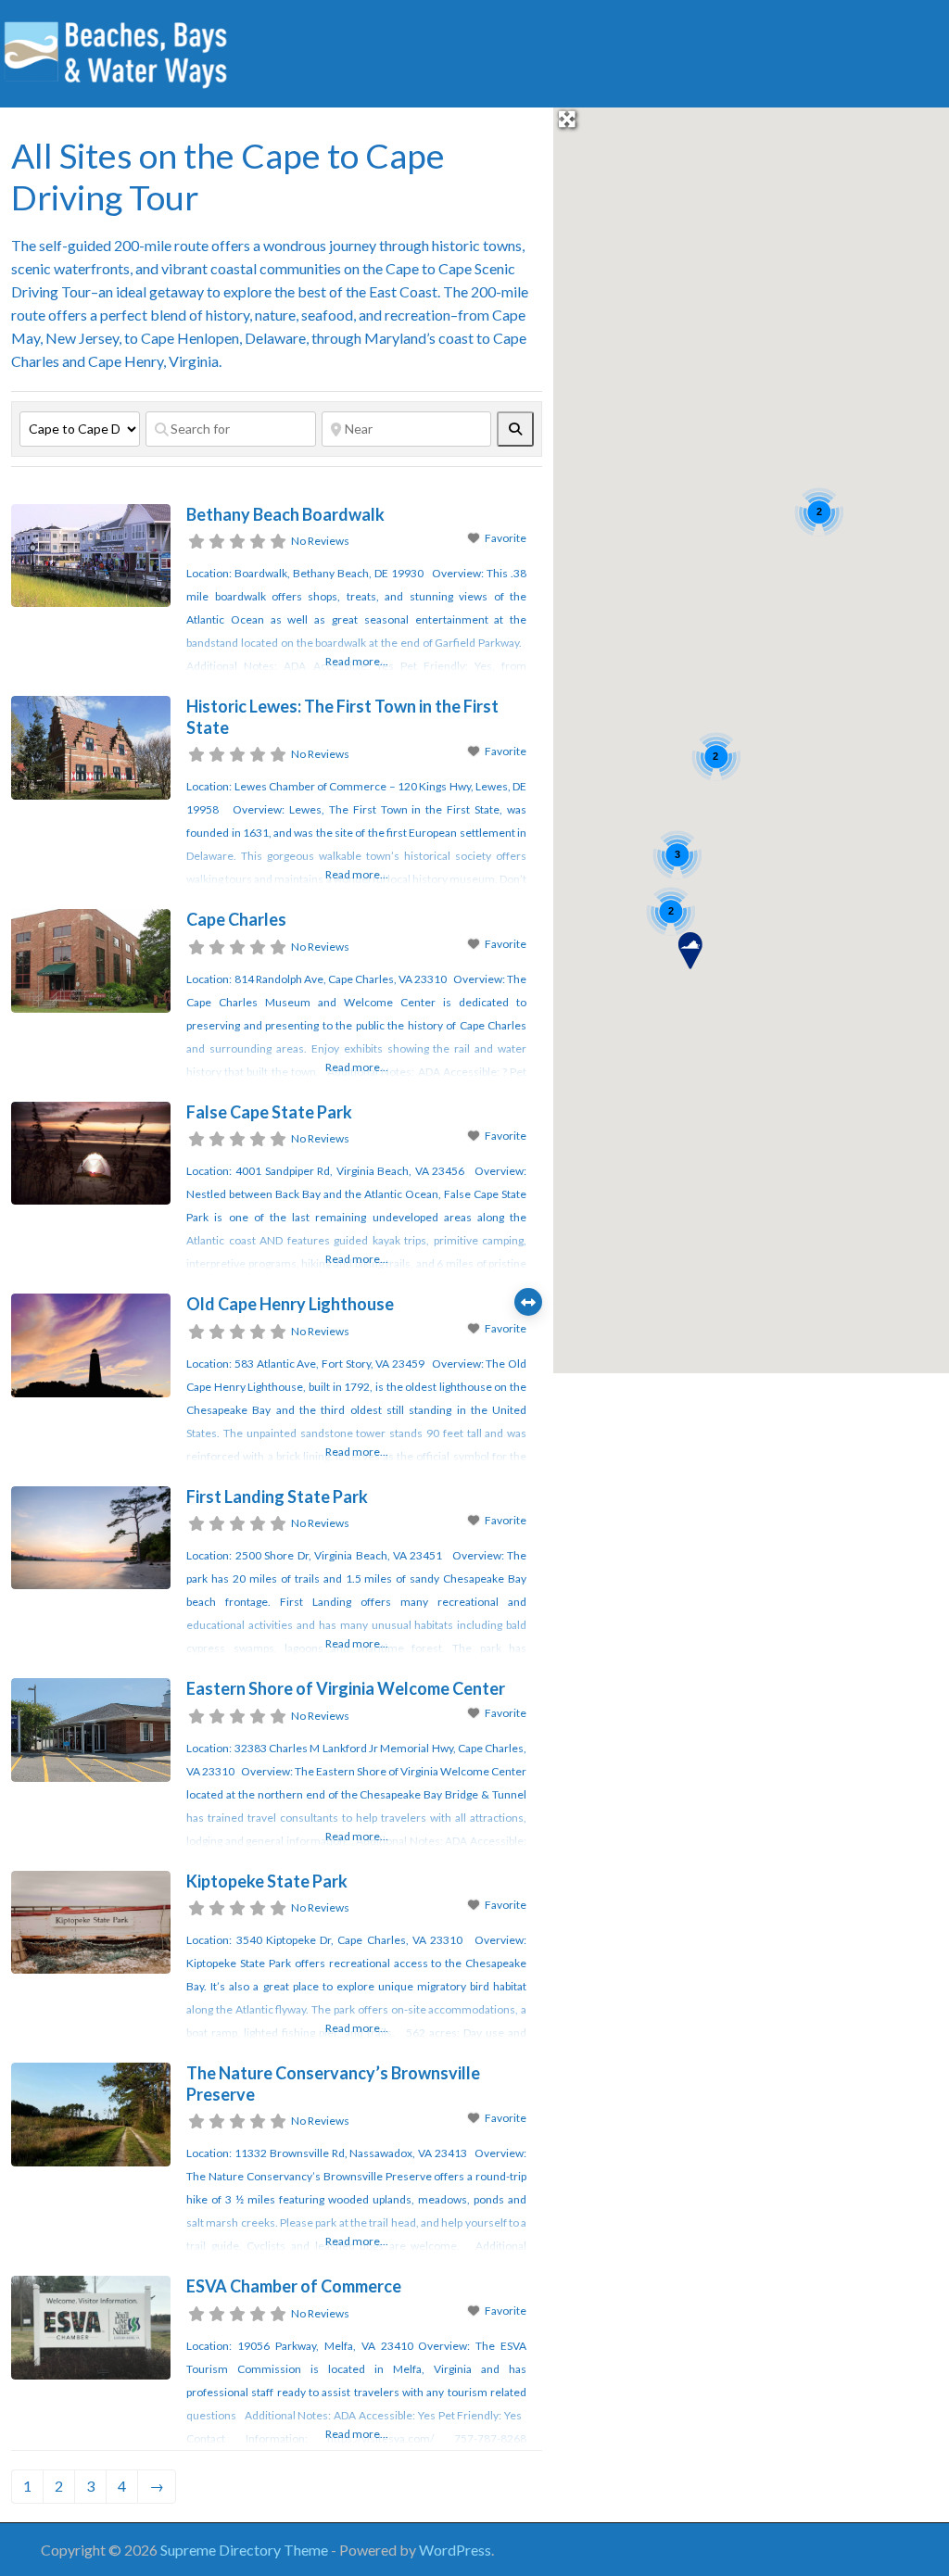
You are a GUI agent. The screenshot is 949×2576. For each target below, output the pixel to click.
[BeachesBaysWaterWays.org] (116, 51)
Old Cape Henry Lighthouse (290, 1304)
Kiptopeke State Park (267, 1881)
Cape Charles (236, 919)
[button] (690, 951)
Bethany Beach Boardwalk (285, 514)
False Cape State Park (269, 1112)
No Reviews (320, 541)
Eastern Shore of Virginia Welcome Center (346, 1688)
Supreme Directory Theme (246, 2550)
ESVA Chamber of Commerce (294, 2286)
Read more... (357, 661)
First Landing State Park (277, 1496)
